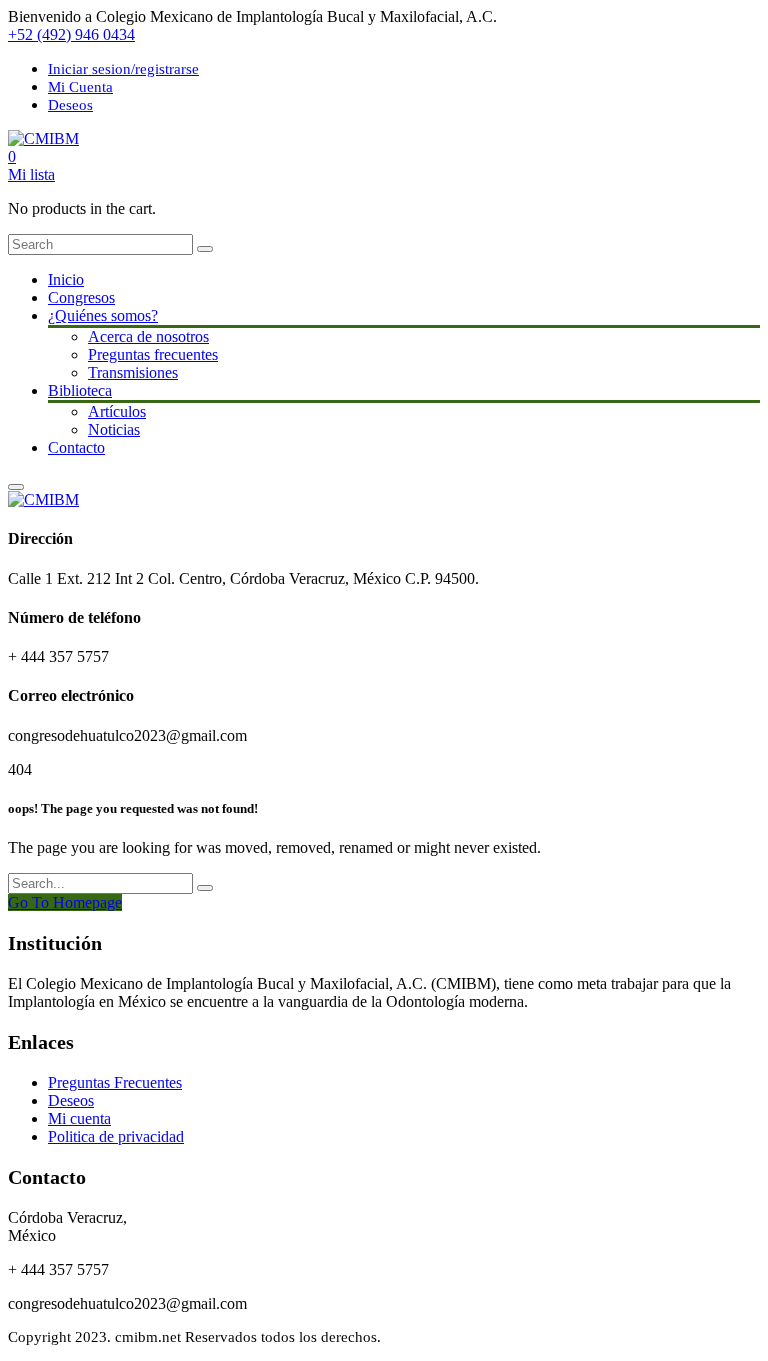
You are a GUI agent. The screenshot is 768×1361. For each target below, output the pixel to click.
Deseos (70, 105)
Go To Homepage (65, 902)
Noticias (114, 429)
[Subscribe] (205, 888)
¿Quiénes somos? (103, 315)
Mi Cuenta (80, 87)
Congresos (81, 297)
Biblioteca (80, 390)
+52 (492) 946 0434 (71, 34)
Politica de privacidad (116, 1136)
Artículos (117, 411)
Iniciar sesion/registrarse (123, 69)
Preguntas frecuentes (153, 354)
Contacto (76, 447)
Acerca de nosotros (148, 336)
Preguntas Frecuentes (115, 1082)
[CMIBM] (43, 138)
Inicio (66, 279)
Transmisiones (133, 372)
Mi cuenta (79, 1118)
